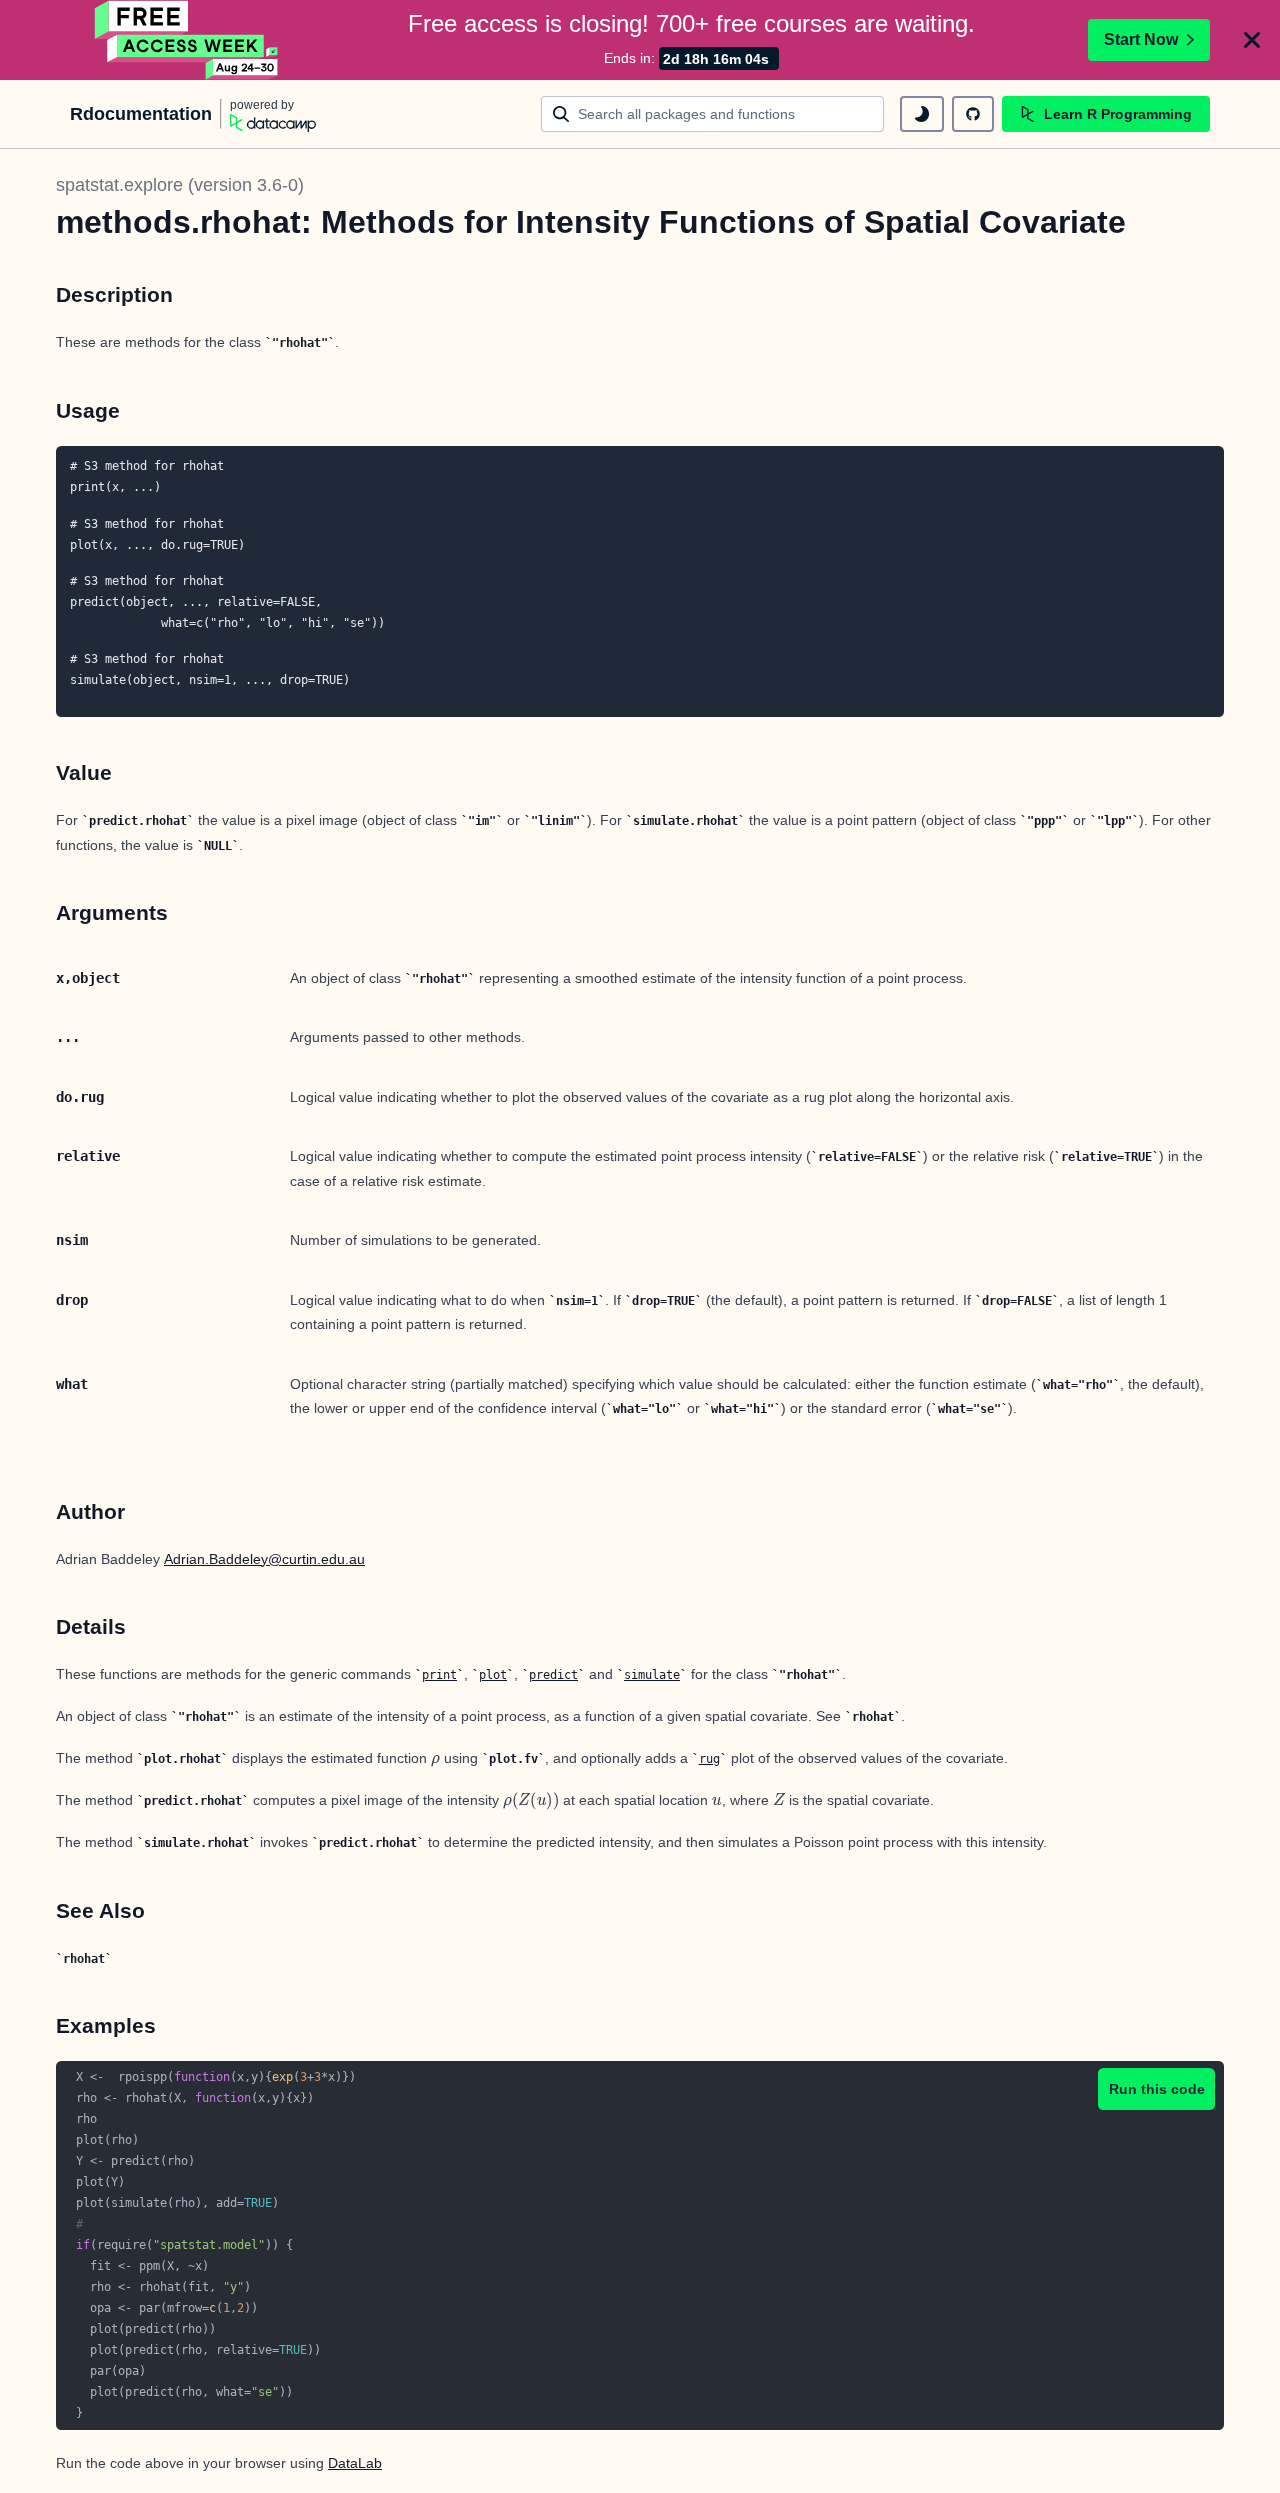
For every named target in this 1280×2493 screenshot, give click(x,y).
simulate (652, 1675)
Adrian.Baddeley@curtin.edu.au (264, 1559)
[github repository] (973, 114)
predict (553, 1675)
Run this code (1157, 2089)
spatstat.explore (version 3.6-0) (180, 185)
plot (493, 1675)
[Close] (1252, 40)
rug (709, 1759)
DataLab (355, 2463)
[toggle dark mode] (922, 114)
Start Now (1141, 39)
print (439, 1675)
